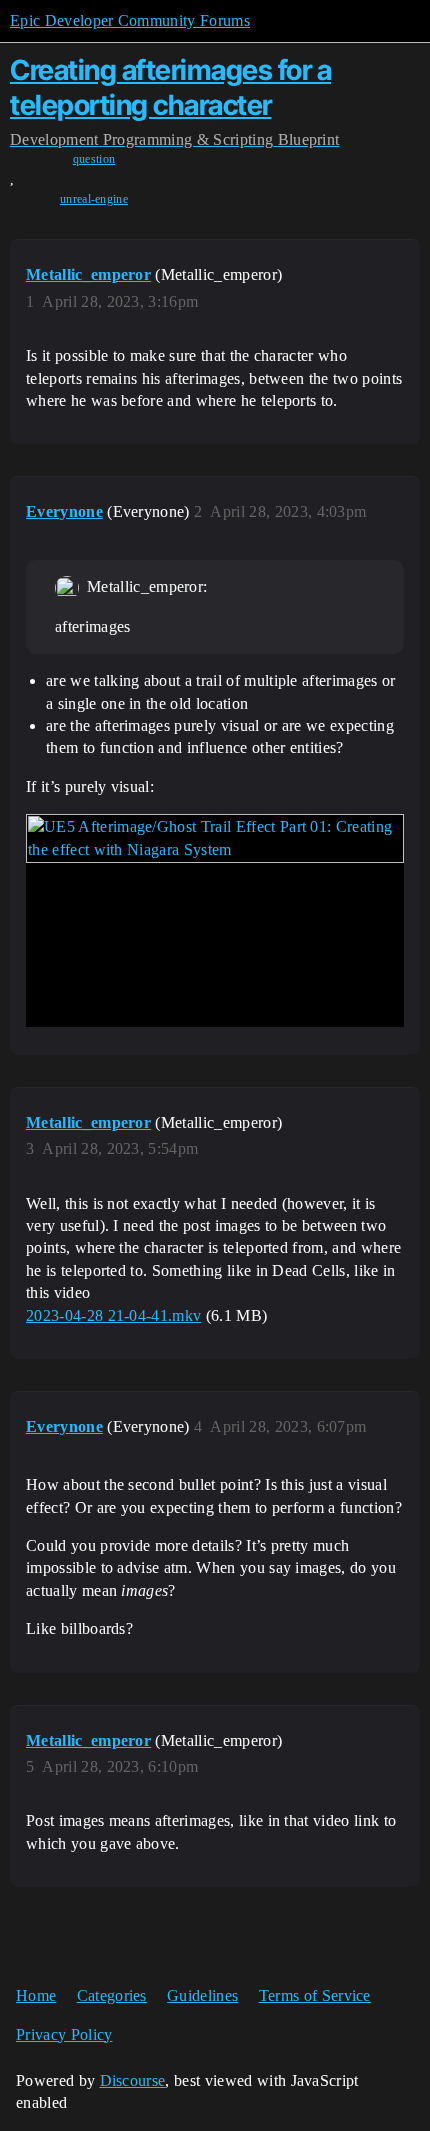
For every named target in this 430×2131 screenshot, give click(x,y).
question (94, 159)
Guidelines (202, 1995)
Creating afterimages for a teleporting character (170, 87)
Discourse (133, 2080)
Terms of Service (315, 1995)
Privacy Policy (64, 2034)
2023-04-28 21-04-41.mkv (113, 1315)
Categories (112, 1995)
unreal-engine (94, 199)
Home (36, 1995)
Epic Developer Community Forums (130, 20)
